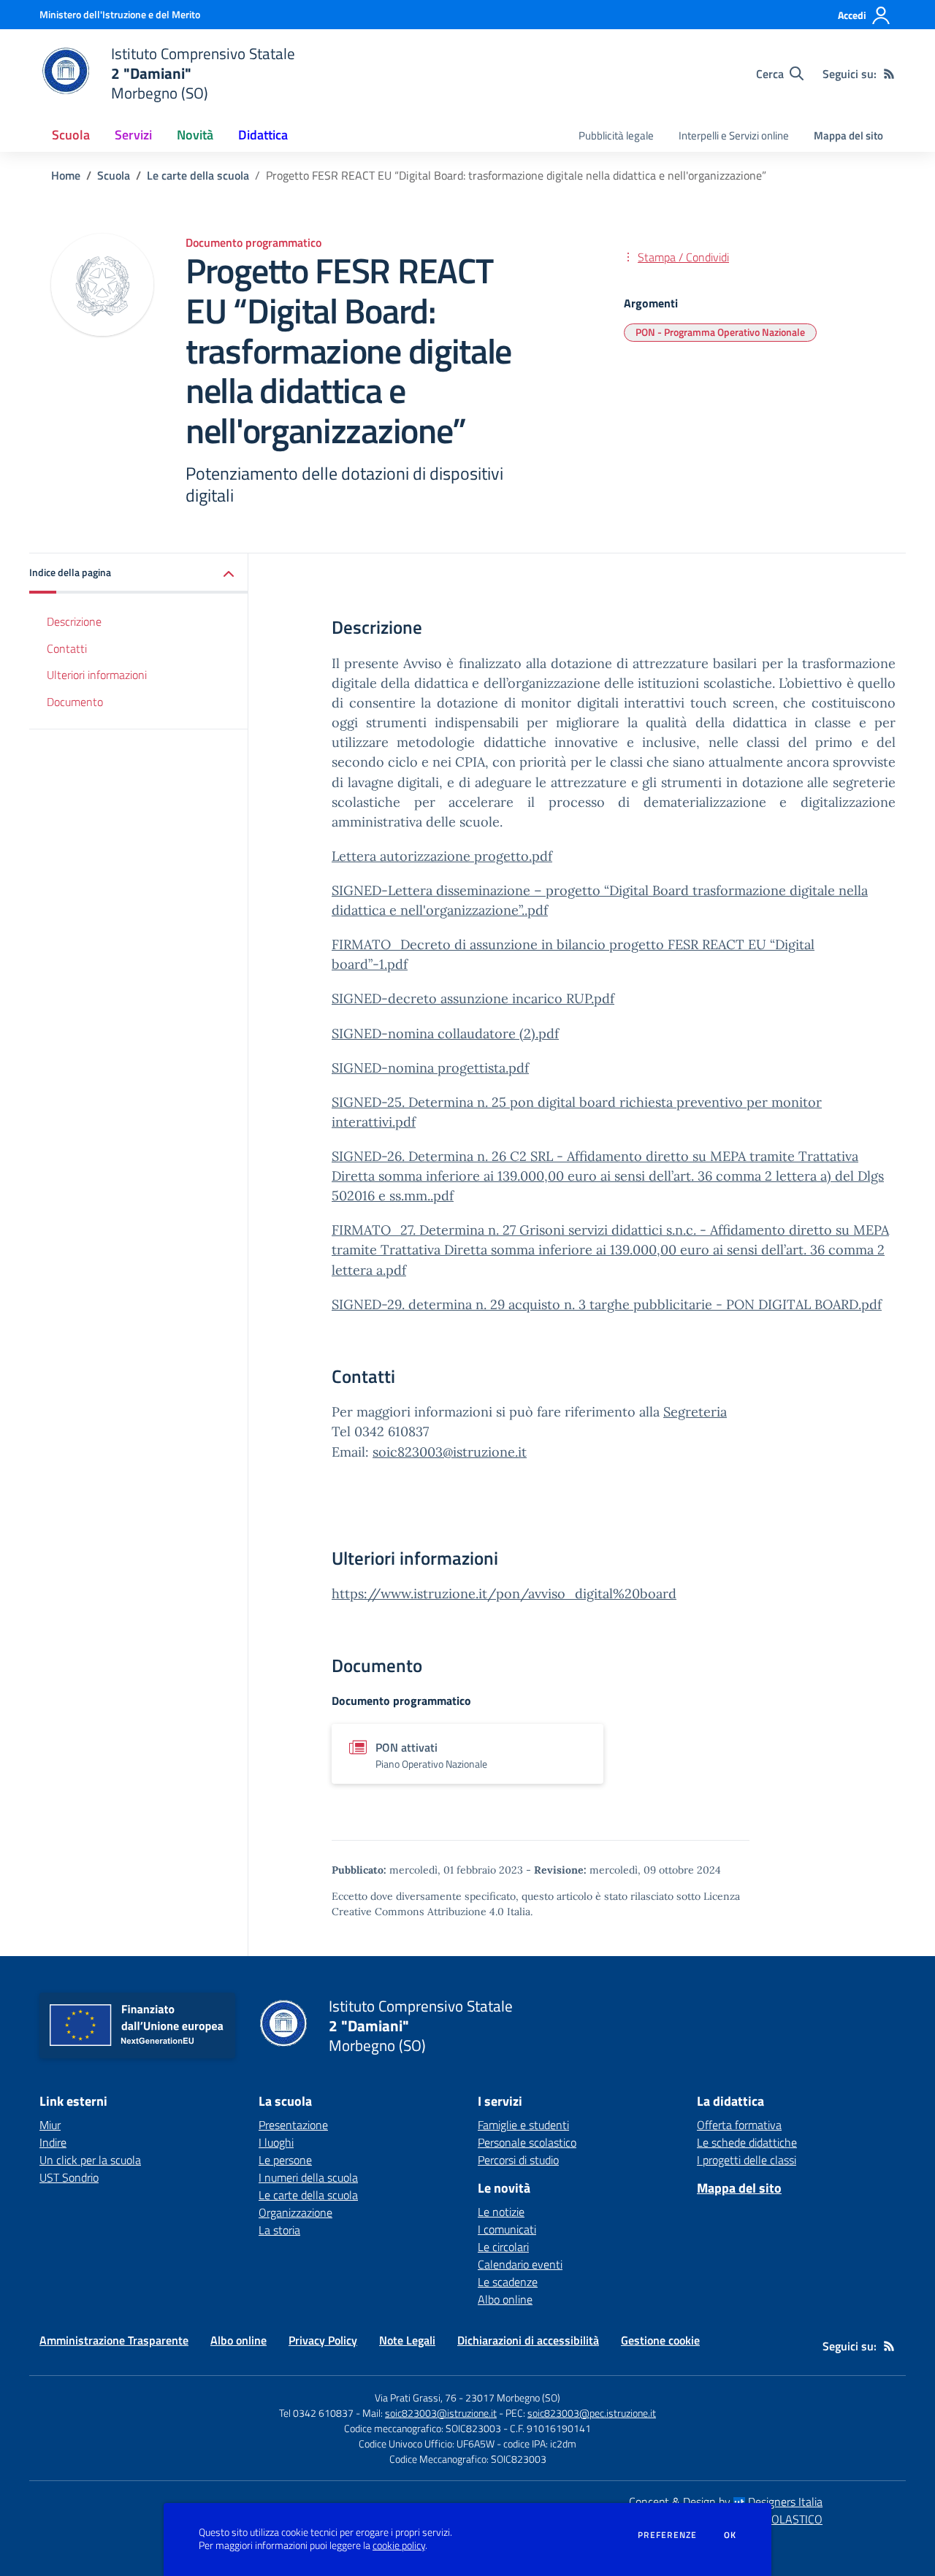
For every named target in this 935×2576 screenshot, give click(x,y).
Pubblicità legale (616, 135)
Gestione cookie (660, 2340)
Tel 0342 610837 (316, 2413)
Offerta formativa (739, 2125)
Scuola (114, 175)
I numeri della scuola (308, 2177)
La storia (279, 2230)
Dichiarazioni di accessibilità (528, 2340)
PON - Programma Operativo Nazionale (720, 332)
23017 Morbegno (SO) (513, 2397)
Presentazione (293, 2125)
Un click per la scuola (90, 2160)
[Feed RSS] (889, 74)
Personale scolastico (527, 2142)
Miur (50, 2125)
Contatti (67, 648)
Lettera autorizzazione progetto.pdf (442, 856)
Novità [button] (195, 135)
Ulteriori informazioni (97, 675)
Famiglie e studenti (523, 2125)
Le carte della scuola (198, 175)
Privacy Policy (323, 2340)
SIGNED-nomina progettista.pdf (430, 1068)
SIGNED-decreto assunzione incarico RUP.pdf (473, 998)
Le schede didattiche (747, 2142)
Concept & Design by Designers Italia (726, 2502)
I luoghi (276, 2142)
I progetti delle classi (747, 2160)
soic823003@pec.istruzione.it (592, 2413)
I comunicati (507, 2229)
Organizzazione (295, 2212)
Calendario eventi (520, 2264)
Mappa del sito (848, 135)
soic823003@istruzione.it (450, 1452)
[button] (139, 574)
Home (66, 175)
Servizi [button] (133, 135)
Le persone (285, 2160)
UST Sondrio (69, 2177)
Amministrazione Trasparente (114, 2340)
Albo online (505, 2299)
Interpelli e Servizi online (734, 135)
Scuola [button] (71, 135)
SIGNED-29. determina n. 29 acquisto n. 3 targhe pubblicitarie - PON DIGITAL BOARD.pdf (607, 1304)
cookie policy (399, 2545)
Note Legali (407, 2340)
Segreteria (695, 1412)
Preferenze (667, 2535)
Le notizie (501, 2212)
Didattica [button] (263, 135)
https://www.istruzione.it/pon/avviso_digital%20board (504, 1594)
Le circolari (503, 2247)
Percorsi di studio (518, 2160)
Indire (53, 2142)
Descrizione (74, 622)
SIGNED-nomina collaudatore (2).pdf (445, 1034)
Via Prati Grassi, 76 (416, 2397)
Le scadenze (508, 2282)
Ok (730, 2535)
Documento (75, 702)
